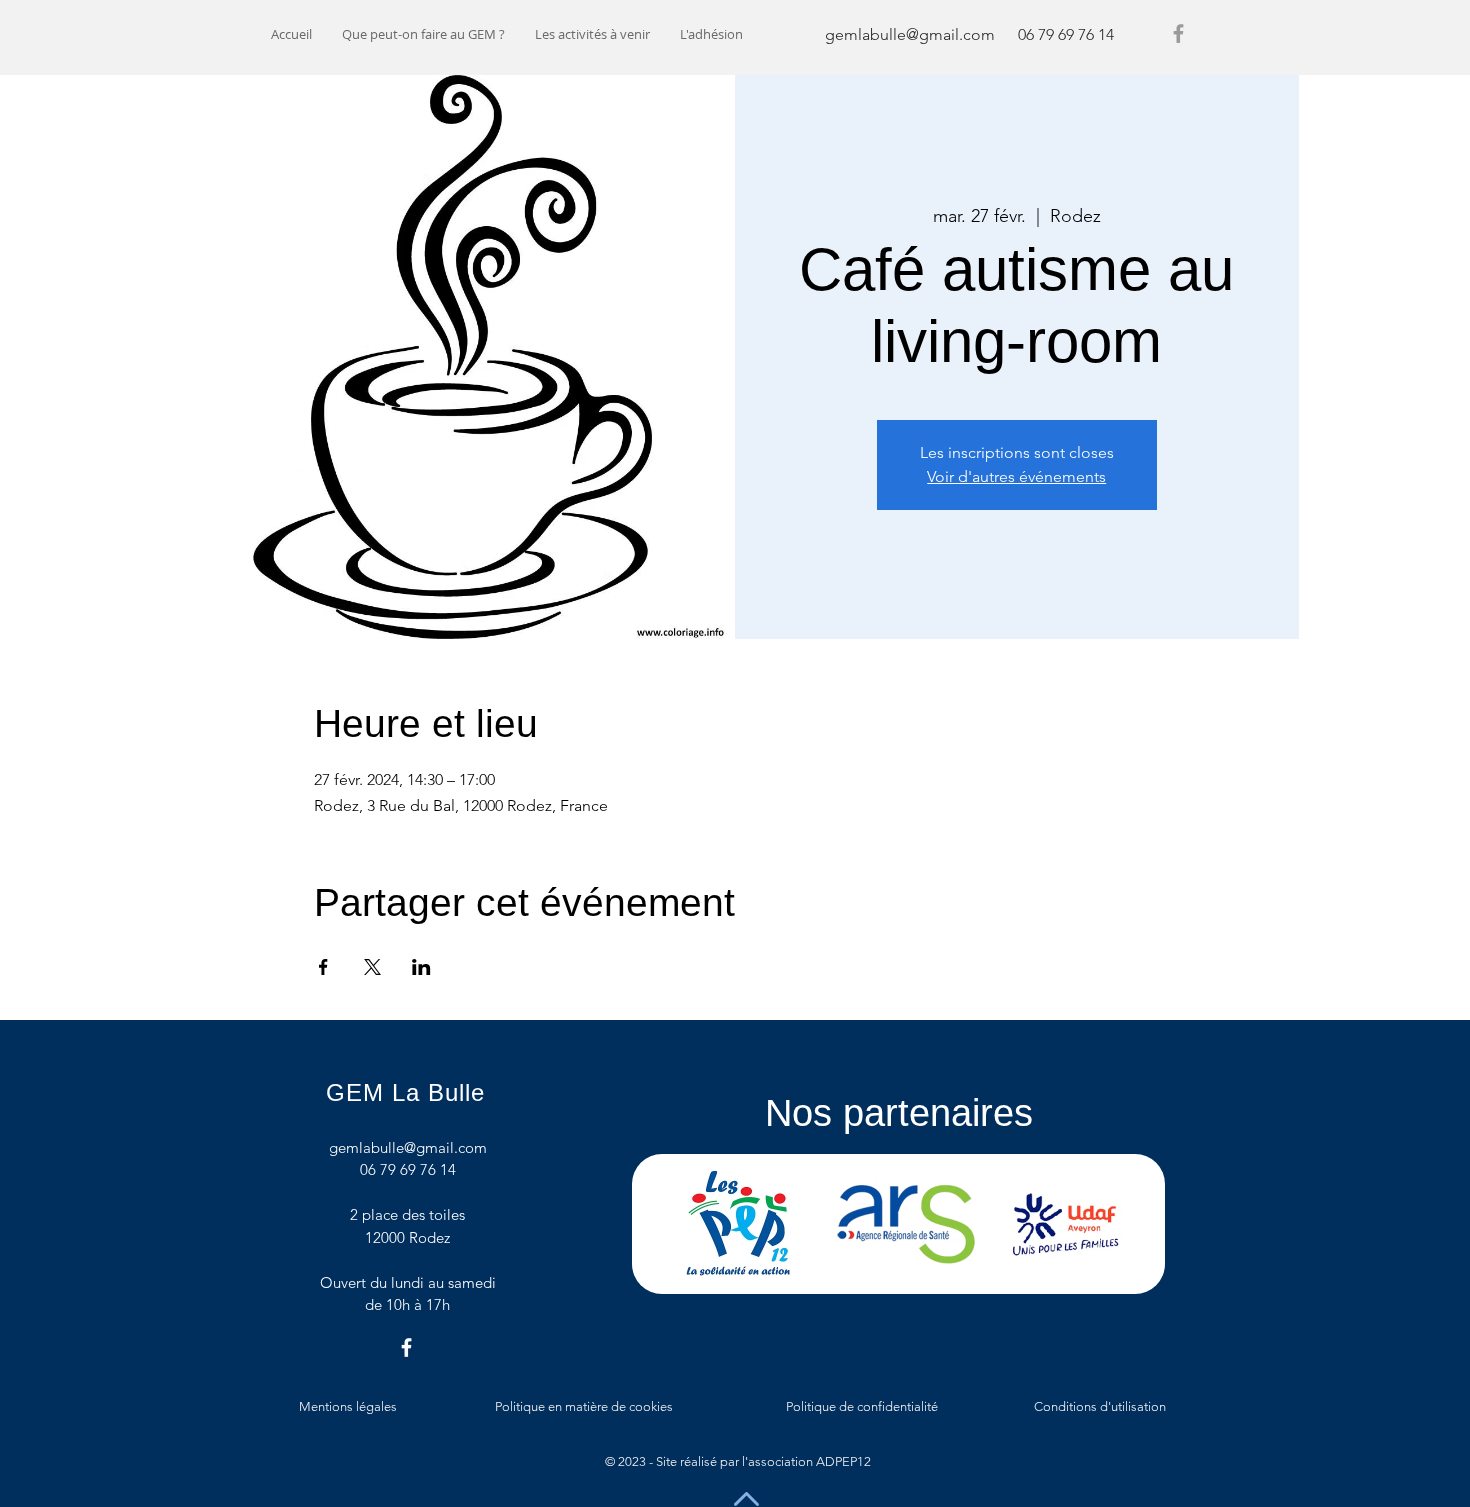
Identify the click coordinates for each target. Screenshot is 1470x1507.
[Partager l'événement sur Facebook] (323, 967)
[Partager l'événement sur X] (372, 967)
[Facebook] (1178, 33)
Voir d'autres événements (1016, 476)
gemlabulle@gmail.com (910, 34)
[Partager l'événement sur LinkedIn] (421, 967)
